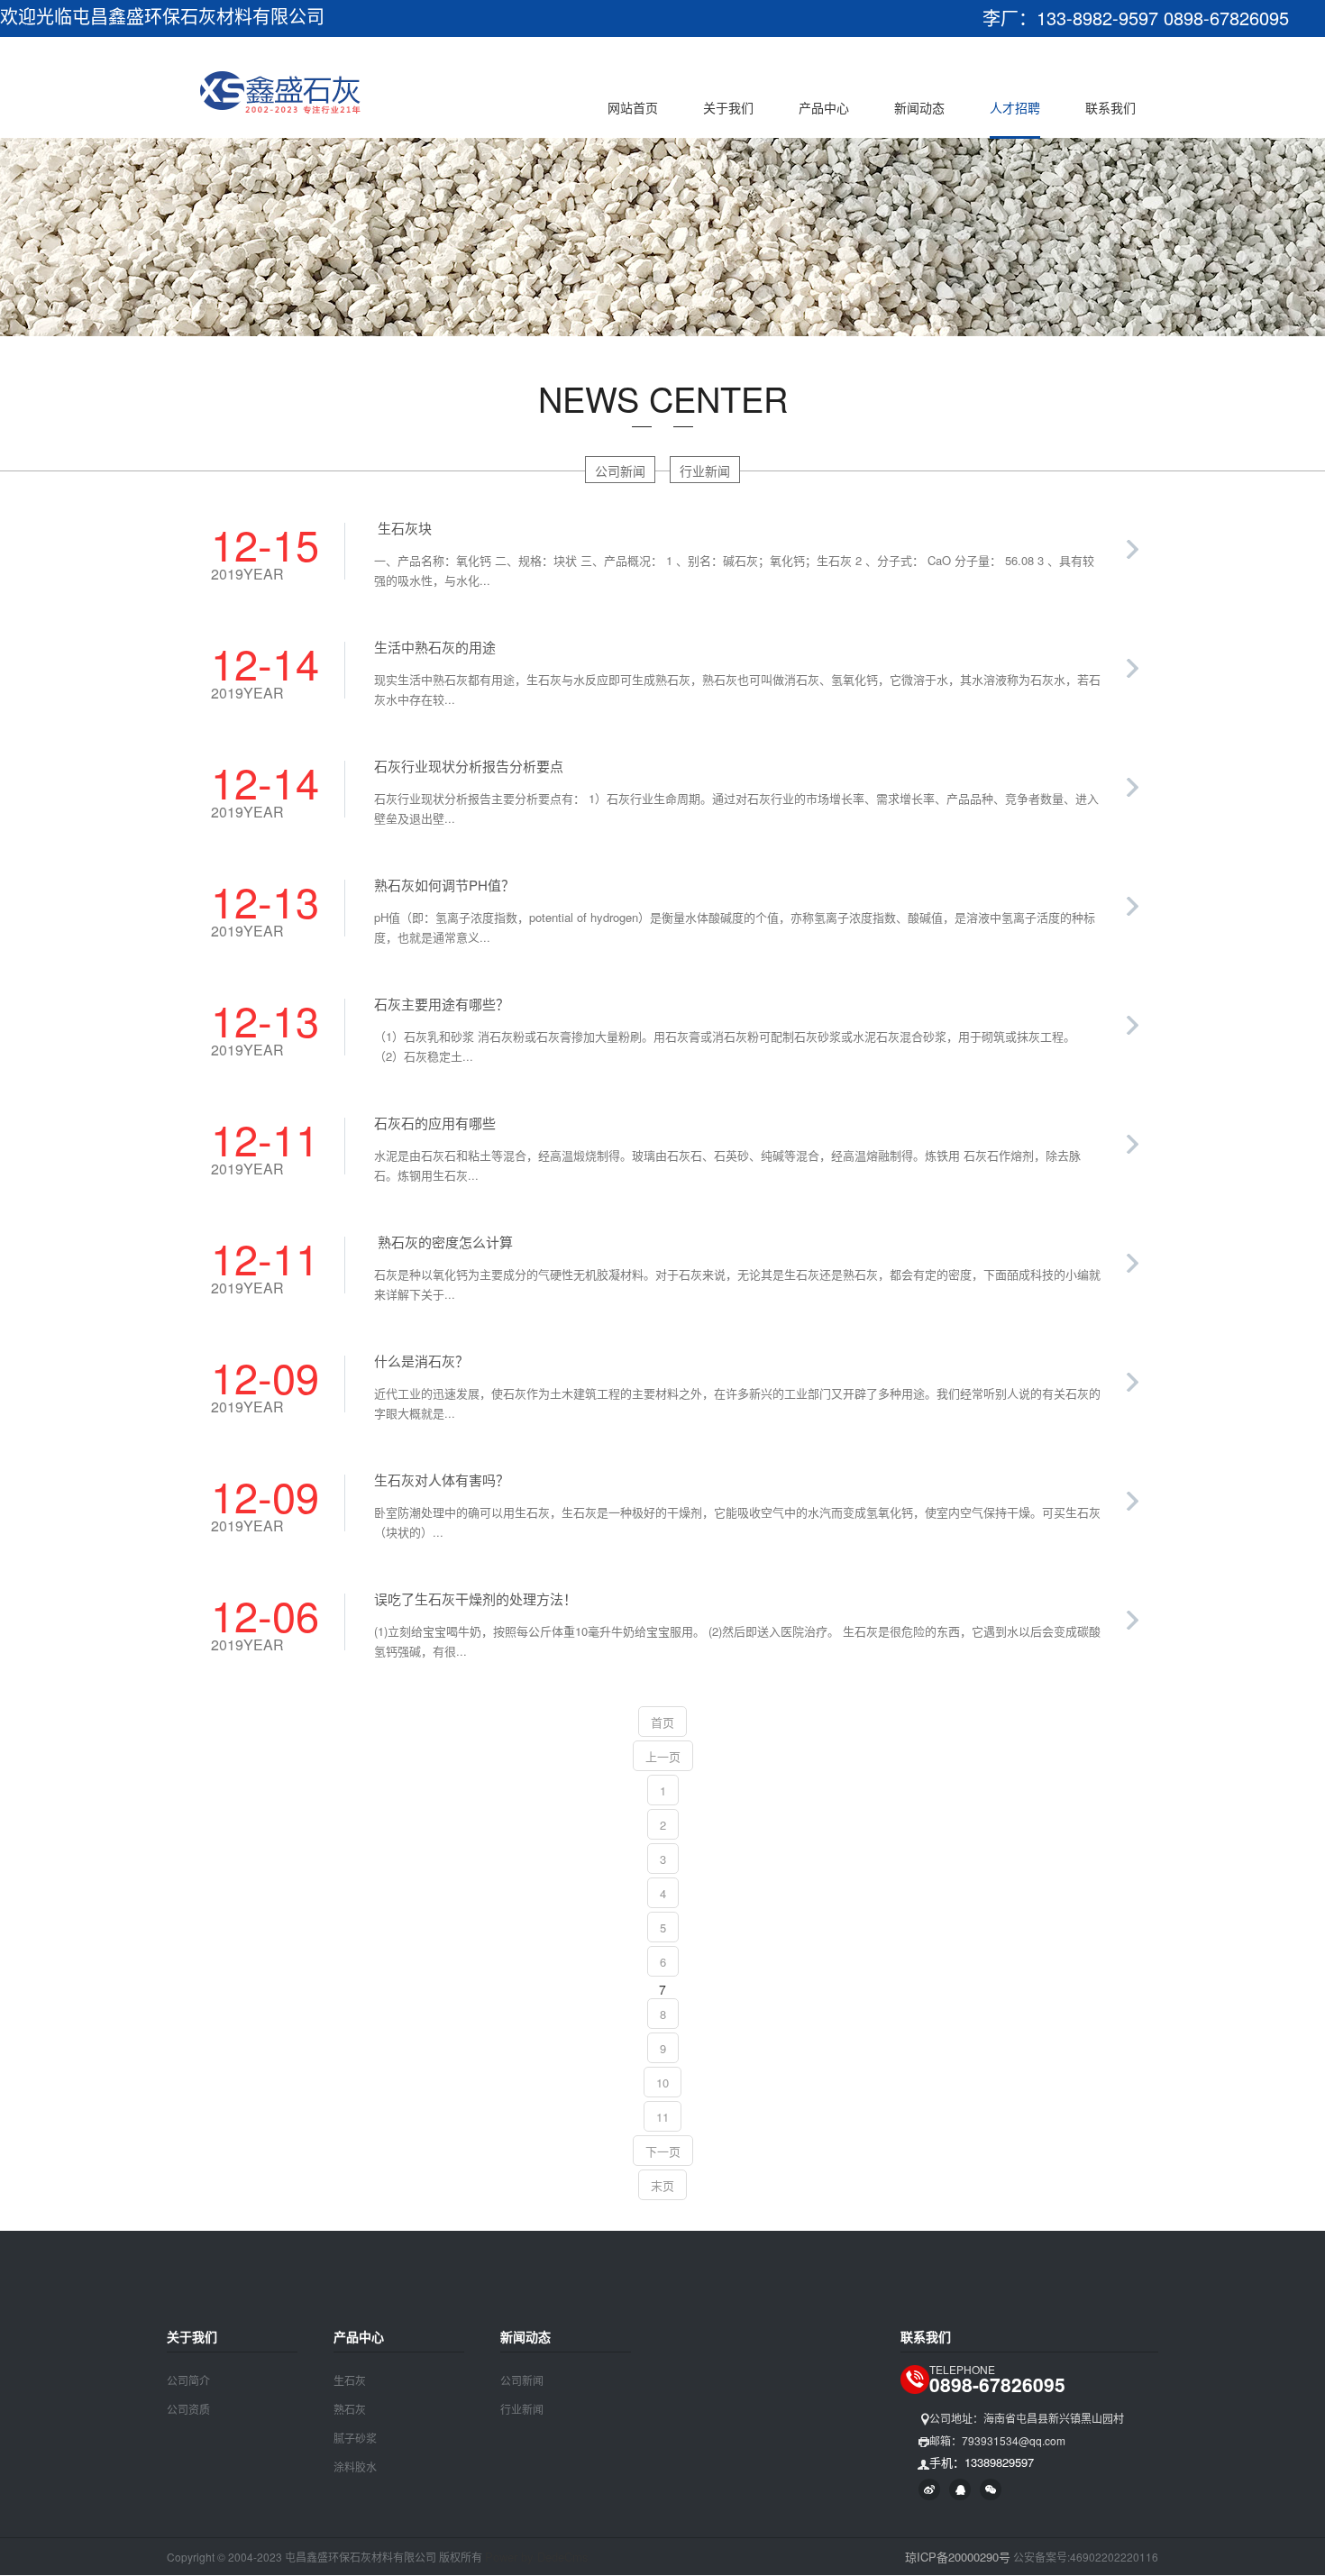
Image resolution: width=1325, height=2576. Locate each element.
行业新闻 (705, 470)
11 (662, 2117)
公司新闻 (620, 470)
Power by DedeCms (537, 2557)
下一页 (663, 2151)
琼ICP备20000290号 (958, 2557)
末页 (662, 2185)
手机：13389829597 (982, 2462)
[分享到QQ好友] (960, 2489)
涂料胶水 (355, 2466)
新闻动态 (919, 107)
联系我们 (1110, 107)
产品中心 (824, 107)
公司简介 (188, 2380)
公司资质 (188, 2409)
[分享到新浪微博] (929, 2489)
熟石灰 (350, 2409)
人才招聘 (1015, 107)
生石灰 (350, 2380)
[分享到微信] (991, 2489)
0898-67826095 (997, 2384)
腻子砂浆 (355, 2438)
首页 (662, 1722)
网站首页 (633, 107)
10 (662, 2083)
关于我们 (728, 107)
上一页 (663, 1756)
